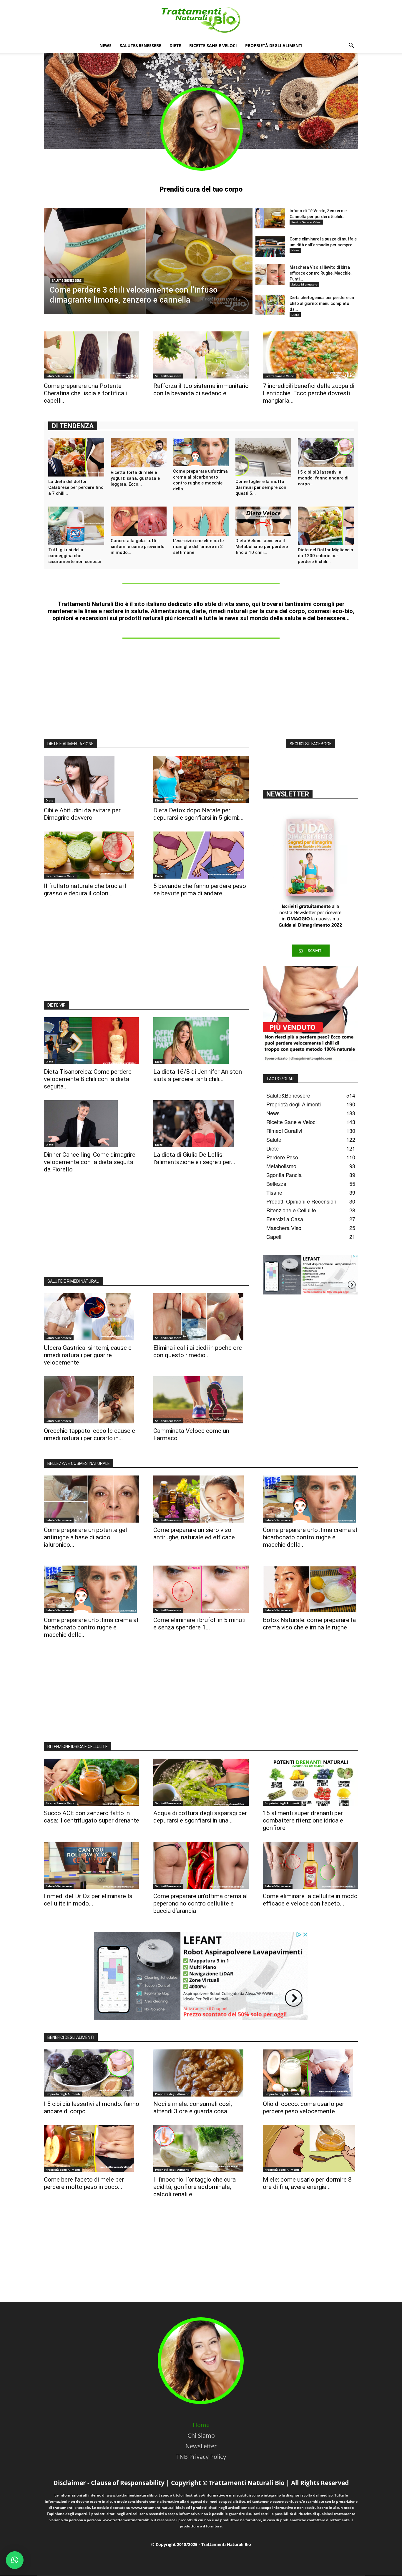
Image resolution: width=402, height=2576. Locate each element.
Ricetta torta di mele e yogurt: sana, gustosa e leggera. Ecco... (135, 478)
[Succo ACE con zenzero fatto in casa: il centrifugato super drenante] (92, 1782)
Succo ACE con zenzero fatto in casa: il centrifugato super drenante (92, 1817)
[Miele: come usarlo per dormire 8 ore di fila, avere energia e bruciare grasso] (310, 2149)
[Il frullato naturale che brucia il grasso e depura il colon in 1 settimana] (92, 855)
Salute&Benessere (141, 45)
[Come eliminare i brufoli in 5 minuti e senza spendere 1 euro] (201, 1589)
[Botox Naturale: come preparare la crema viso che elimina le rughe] (310, 1589)
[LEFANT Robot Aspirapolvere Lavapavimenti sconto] (310, 1275)
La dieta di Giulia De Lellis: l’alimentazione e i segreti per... (194, 1158)
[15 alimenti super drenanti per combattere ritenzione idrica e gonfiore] (310, 1782)
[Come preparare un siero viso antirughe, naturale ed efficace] (201, 1499)
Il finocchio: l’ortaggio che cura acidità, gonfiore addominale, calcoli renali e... (195, 2187)
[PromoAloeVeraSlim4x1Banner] (310, 1014)
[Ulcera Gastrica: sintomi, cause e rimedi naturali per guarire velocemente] (92, 1317)
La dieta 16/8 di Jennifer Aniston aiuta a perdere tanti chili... (198, 1075)
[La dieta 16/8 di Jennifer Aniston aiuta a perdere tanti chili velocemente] (201, 1041)
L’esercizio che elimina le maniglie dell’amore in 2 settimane (198, 547)
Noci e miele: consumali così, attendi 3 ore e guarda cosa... (193, 2108)
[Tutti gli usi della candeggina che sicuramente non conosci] (76, 526)
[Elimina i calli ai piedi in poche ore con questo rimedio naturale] (201, 1317)
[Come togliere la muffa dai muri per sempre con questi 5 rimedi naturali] (263, 457)
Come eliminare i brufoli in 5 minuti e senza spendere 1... (199, 1624)
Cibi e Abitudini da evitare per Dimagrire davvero (82, 814)
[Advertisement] (201, 690)
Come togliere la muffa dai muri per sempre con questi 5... (261, 487)
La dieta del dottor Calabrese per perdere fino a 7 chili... (76, 487)
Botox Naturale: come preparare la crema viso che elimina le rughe (309, 1624)
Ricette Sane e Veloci (213, 45)
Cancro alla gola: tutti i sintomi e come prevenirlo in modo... (138, 547)
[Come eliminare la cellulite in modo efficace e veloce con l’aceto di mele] (310, 1865)
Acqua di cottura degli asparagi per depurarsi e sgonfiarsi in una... (200, 1817)
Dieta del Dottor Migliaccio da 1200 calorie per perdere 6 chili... (325, 556)
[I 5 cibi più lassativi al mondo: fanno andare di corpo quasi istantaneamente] (326, 453)
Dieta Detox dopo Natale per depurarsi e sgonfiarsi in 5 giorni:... (198, 814)
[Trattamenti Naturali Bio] (201, 20)
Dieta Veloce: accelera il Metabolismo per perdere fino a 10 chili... (262, 547)
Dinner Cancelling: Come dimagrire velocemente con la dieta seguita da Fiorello (90, 1162)
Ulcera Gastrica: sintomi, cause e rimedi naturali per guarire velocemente (88, 1355)
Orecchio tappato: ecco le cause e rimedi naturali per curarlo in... (89, 1434)
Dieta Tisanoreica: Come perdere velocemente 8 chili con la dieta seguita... (88, 1079)
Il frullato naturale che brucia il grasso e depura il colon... (85, 890)
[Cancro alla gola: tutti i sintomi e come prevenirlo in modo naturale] (139, 521)
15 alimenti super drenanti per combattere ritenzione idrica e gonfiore (303, 1820)
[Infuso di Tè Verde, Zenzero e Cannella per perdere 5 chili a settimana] (270, 218)
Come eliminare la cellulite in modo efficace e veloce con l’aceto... (310, 1900)
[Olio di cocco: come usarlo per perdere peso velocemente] (310, 2073)
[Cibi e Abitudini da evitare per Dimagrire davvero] (92, 779)
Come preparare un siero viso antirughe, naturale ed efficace (194, 1534)
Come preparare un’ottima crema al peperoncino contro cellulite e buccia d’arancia (201, 1903)
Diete (175, 45)
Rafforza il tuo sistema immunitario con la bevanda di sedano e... (201, 390)
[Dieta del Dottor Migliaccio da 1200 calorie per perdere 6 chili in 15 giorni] (326, 526)
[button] (351, 46)
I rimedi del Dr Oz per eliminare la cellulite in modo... (88, 1900)
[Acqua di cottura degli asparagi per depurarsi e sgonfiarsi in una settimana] (201, 1782)
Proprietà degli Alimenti (274, 45)
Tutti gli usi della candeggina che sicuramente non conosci (75, 556)
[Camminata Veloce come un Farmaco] (201, 1400)
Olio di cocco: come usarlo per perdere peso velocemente (304, 2108)
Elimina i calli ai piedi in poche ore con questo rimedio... (198, 1351)
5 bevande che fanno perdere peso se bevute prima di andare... (200, 890)
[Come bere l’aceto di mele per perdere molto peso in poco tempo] (92, 2149)
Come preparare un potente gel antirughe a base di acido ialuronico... (85, 1537)
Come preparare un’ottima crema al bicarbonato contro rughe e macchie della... (310, 1537)
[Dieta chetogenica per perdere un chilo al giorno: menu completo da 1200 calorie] (270, 305)
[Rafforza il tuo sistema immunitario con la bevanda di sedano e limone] (201, 355)
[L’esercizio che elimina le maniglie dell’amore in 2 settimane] (201, 521)
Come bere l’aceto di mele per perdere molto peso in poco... (84, 2183)
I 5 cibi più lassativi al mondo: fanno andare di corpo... (323, 478)
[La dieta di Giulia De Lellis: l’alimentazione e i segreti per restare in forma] (201, 1124)
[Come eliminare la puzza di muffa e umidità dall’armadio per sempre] (270, 246)
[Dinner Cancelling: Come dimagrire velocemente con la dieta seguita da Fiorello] (92, 1124)
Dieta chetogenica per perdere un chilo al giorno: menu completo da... (322, 303)
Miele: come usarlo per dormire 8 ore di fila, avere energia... (307, 2183)
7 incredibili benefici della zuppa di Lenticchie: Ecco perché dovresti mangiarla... (309, 393)
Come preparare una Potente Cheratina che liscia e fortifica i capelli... (85, 393)
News (106, 45)
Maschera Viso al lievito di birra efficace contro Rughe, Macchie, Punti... (320, 273)
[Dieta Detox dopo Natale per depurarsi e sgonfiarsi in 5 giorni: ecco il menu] (201, 779)
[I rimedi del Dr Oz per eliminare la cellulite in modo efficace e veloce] (92, 1865)
